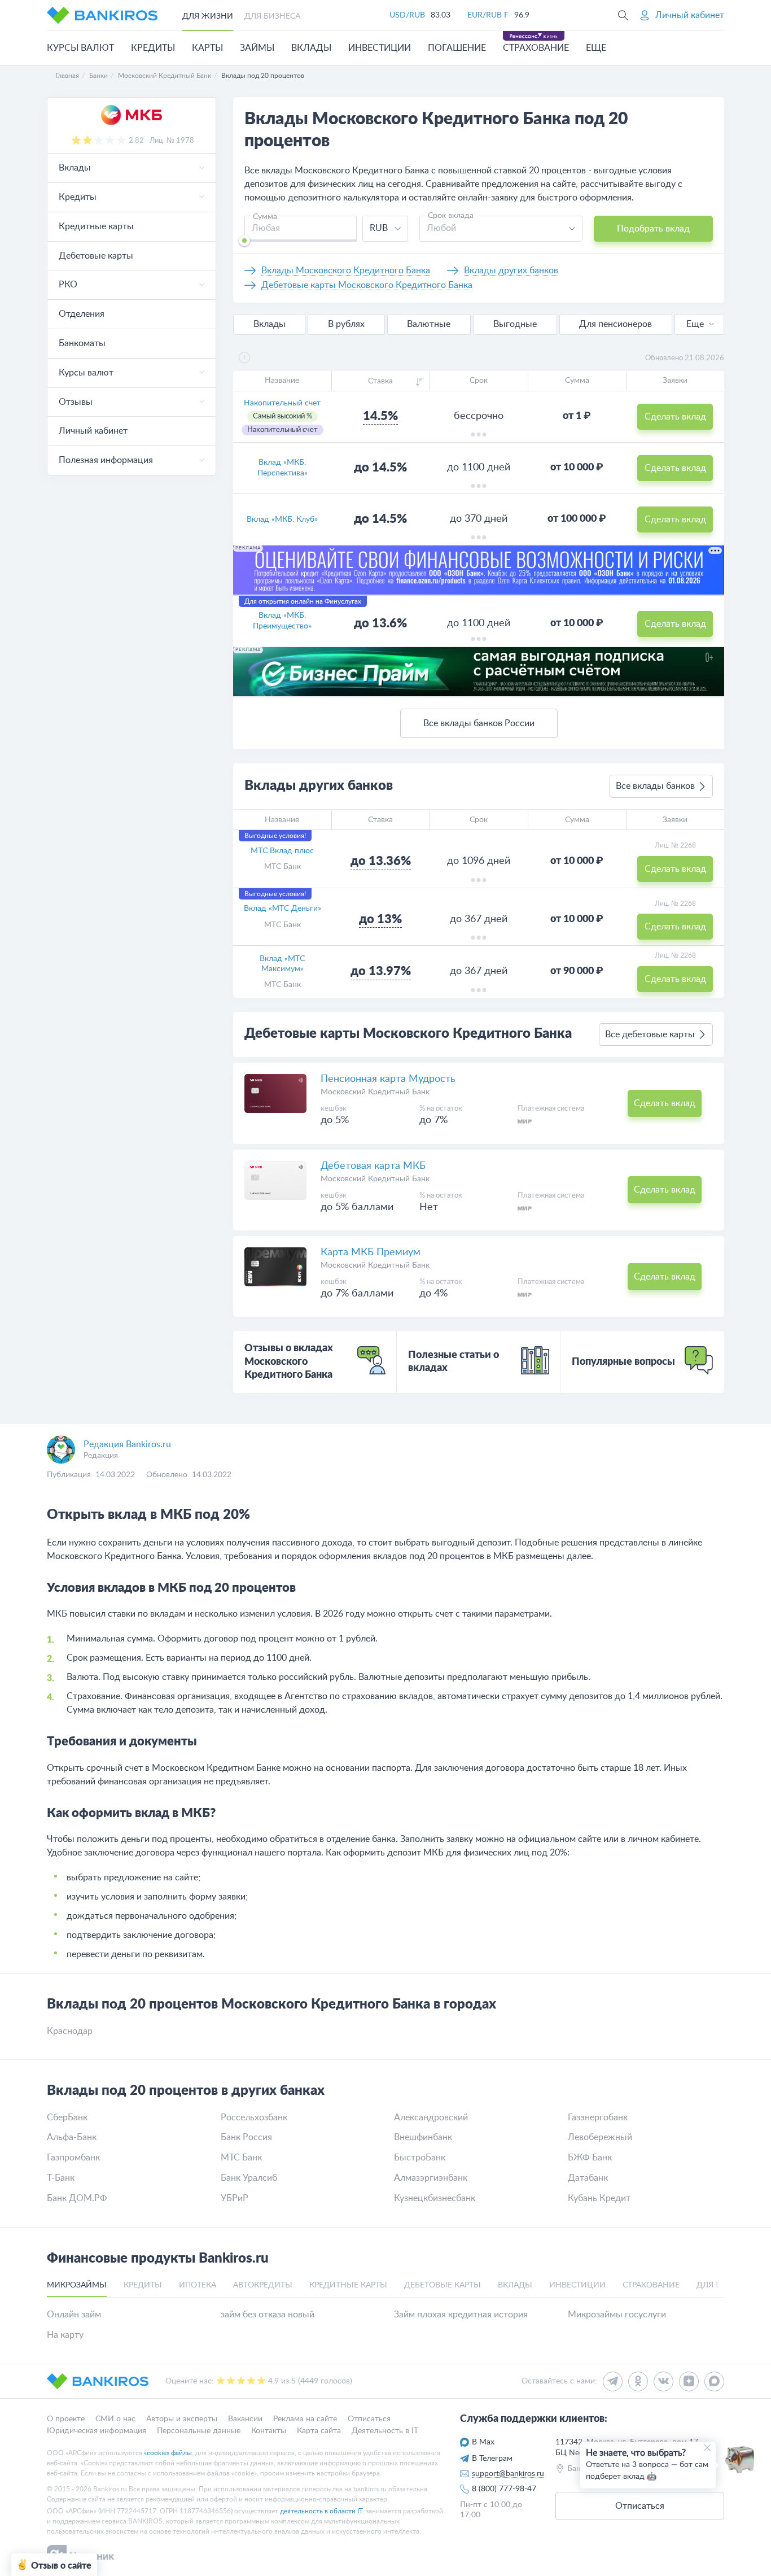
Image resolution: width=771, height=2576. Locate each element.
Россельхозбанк (254, 2117)
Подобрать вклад (653, 229)
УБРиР (235, 2198)
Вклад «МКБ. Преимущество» (282, 621)
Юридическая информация (97, 2430)
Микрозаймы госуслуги (617, 2315)
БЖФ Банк (590, 2158)
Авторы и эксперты (182, 2419)
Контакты (269, 2430)
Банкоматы (82, 343)
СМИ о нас (115, 2419)
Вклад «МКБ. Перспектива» (282, 468)
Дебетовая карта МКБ (373, 1166)
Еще (695, 324)
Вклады (311, 48)
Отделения (82, 314)
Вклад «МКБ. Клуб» (282, 519)
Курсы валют (80, 48)
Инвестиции (380, 48)
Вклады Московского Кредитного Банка (346, 270)
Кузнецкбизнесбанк (435, 2198)
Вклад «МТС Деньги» (282, 909)
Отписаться (369, 2419)
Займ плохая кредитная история (461, 2315)
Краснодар (70, 2031)
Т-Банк (61, 2178)
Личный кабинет (93, 431)
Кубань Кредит (599, 2198)
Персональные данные (199, 2430)
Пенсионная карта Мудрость (388, 1079)
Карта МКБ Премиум (371, 1252)
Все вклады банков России (479, 723)
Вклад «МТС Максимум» (282, 964)
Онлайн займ (74, 2315)
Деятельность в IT (385, 2430)
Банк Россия (246, 2137)
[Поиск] (623, 15)
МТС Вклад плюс (282, 851)
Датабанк (588, 2178)
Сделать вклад (675, 417)
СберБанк (67, 2117)
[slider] (244, 241)
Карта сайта (319, 2430)
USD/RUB (407, 15)
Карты (207, 48)
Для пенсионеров (616, 324)
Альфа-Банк (72, 2137)
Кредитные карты (96, 226)
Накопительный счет (282, 403)
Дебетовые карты (96, 256)
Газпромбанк (73, 2158)
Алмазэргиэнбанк (431, 2178)
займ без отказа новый (268, 2315)
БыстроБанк (420, 2158)
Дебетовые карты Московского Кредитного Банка (367, 285)
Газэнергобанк (598, 2117)
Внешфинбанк (423, 2137)
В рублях (346, 324)
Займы (257, 48)
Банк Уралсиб (249, 2178)
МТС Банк (282, 867)
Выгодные (515, 324)
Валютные (429, 324)
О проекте (66, 2419)
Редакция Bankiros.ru (127, 1444)
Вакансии (245, 2419)
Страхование (536, 48)
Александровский (431, 2117)
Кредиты (153, 48)
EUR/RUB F (488, 15)
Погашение (457, 48)
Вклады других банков (511, 270)
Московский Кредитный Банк (375, 1092)
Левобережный (600, 2137)
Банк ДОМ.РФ (77, 2198)
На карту (65, 2335)
